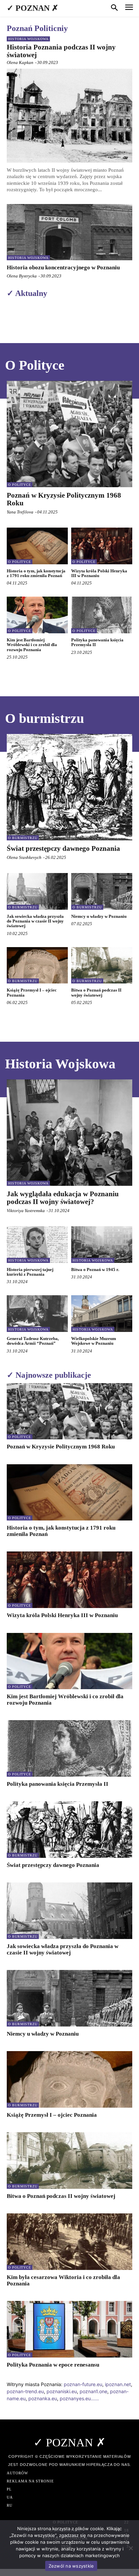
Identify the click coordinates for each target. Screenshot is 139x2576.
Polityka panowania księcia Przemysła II (97, 642)
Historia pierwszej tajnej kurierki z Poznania (30, 1272)
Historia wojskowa (28, 39)
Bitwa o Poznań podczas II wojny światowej (96, 992)
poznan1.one (93, 2391)
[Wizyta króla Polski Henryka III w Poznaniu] (102, 546)
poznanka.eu (43, 2398)
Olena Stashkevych (24, 857)
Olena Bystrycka (22, 276)
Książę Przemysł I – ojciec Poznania (32, 992)
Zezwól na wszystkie (71, 2566)
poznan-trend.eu (25, 2391)
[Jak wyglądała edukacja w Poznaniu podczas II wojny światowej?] (69, 1133)
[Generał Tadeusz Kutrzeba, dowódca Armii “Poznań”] (37, 1314)
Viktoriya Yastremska (26, 1211)
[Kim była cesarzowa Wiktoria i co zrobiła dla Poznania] (69, 2242)
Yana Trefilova (20, 512)
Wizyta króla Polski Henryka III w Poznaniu (99, 573)
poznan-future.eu (83, 2384)
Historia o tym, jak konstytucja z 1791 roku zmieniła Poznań (36, 573)
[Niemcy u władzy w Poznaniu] (102, 891)
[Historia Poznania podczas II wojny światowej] (69, 116)
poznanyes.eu (75, 2398)
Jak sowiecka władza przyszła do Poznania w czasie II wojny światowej (35, 921)
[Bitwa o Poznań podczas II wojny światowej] (102, 965)
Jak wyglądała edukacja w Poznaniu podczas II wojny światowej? (63, 1198)
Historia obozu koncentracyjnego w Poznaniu (63, 267)
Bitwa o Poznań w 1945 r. (95, 1269)
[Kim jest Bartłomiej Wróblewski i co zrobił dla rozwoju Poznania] (37, 615)
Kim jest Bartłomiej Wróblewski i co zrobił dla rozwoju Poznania (32, 645)
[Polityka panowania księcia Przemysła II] (102, 615)
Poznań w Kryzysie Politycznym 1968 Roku (64, 499)
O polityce (20, 485)
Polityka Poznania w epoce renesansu (53, 2365)
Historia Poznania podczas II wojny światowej (61, 51)
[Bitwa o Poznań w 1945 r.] (102, 1245)
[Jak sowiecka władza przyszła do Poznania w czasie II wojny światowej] (37, 891)
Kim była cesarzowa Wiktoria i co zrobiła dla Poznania (63, 2280)
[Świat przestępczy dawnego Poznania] (69, 787)
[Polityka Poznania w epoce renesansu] (69, 2329)
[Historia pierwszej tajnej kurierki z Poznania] (37, 1245)
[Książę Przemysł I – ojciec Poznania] (37, 965)
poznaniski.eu (62, 2391)
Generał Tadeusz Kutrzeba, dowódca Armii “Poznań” (33, 1341)
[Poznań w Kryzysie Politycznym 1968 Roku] (69, 434)
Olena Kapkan (20, 62)
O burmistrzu (23, 838)
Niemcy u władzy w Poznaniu (99, 916)
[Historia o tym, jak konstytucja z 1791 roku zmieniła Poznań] (37, 546)
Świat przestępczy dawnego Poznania (63, 848)
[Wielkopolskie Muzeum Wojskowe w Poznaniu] (102, 1314)
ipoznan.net (118, 2384)
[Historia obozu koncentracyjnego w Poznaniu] (69, 232)
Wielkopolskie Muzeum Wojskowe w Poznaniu (94, 1341)
